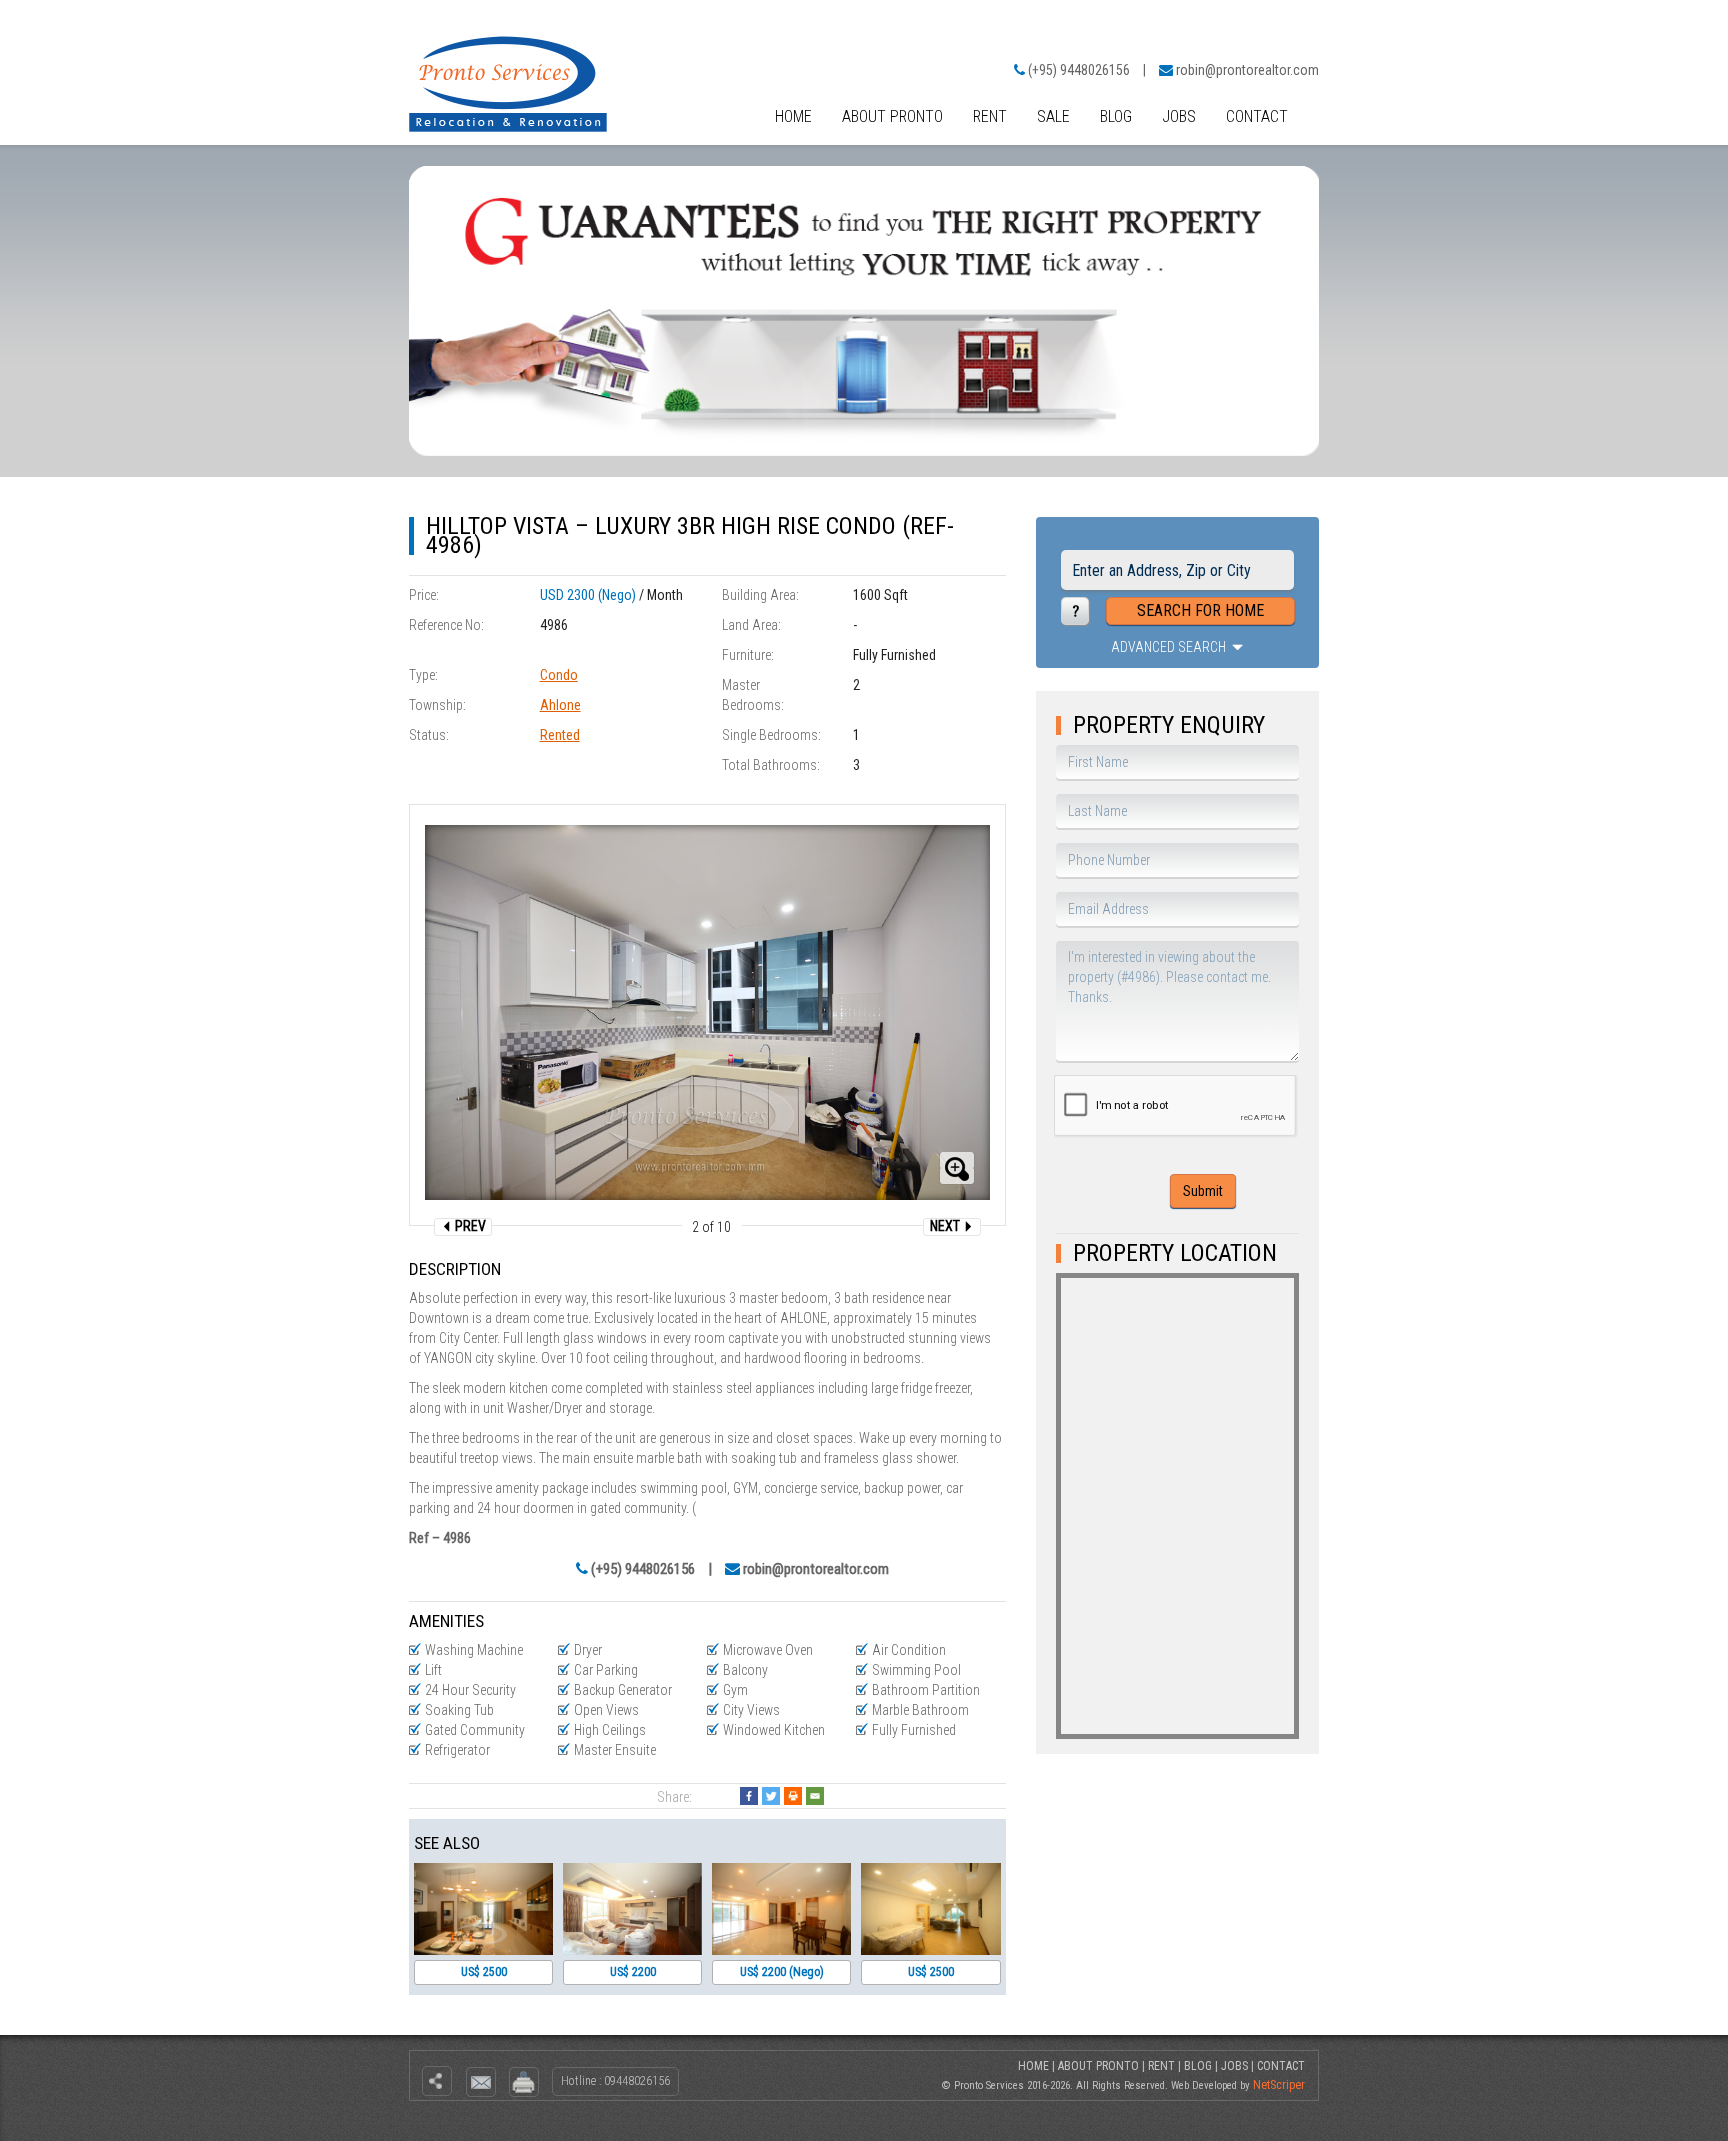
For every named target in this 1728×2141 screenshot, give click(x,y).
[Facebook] (749, 1796)
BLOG (1116, 116)
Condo (559, 675)
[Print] (793, 1796)
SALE (1053, 116)
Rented (560, 735)
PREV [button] (469, 1226)
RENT (990, 116)
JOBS (1179, 116)
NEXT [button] (946, 1226)
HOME (793, 116)
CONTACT (1257, 116)
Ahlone (560, 705)
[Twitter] (771, 1796)
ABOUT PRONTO (892, 116)
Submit (1203, 1191)
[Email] (815, 1796)
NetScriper (1279, 2085)
